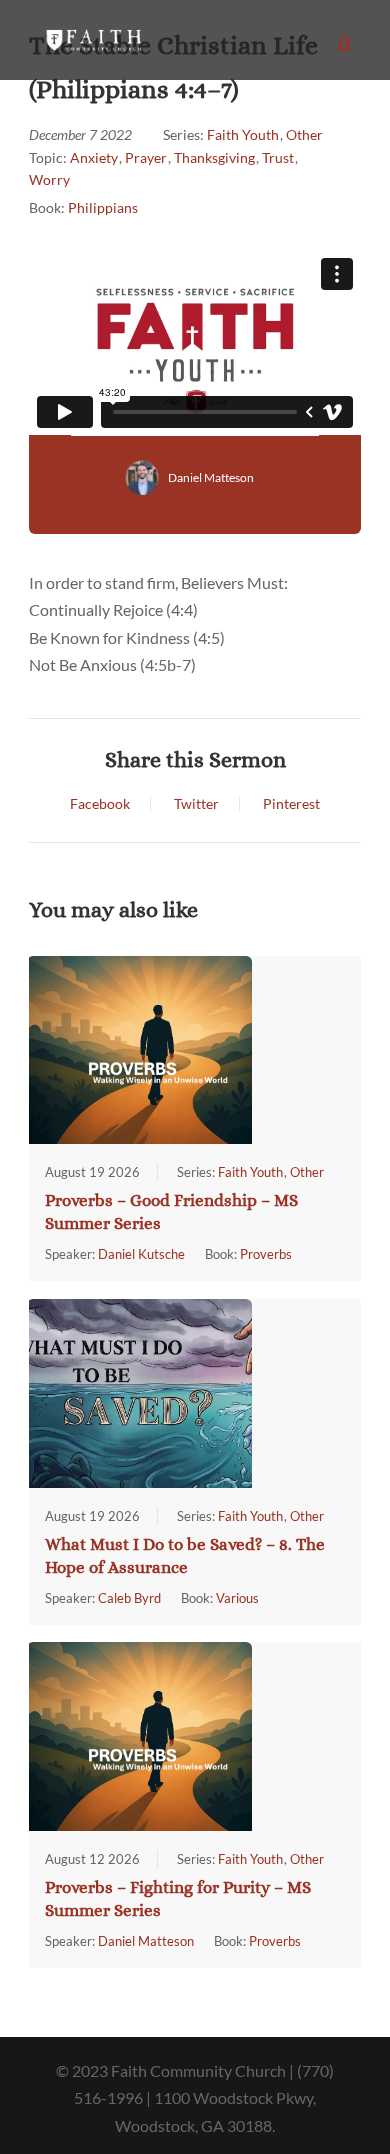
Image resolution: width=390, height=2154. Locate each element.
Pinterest (291, 804)
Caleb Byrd (129, 1598)
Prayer (146, 157)
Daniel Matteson (211, 477)
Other (304, 134)
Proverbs (266, 1254)
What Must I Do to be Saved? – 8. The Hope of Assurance (185, 1556)
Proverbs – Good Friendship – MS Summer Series (171, 1212)
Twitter (196, 804)
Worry (49, 179)
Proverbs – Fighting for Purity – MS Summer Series (178, 1899)
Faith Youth (243, 134)
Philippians (103, 207)
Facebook (100, 804)
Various (237, 1598)
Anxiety (94, 157)
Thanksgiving (214, 157)
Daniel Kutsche (141, 1254)
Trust (278, 157)
